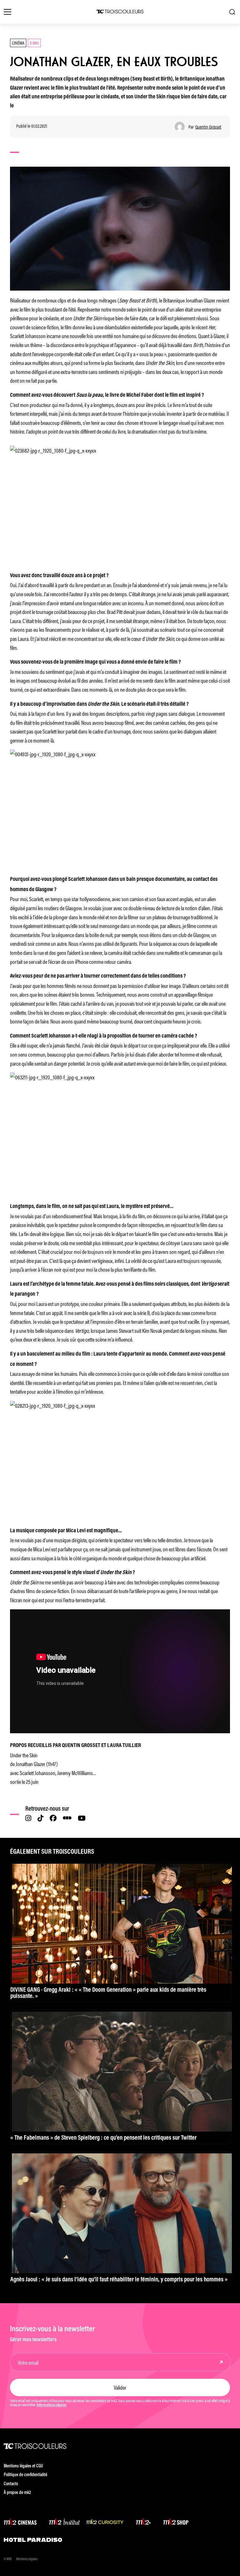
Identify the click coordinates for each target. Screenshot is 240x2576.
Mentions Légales (27, 2559)
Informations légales (51, 2405)
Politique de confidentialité (25, 2475)
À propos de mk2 (17, 2493)
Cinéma (18, 43)
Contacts (11, 2484)
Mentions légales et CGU (23, 2466)
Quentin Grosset (208, 127)
